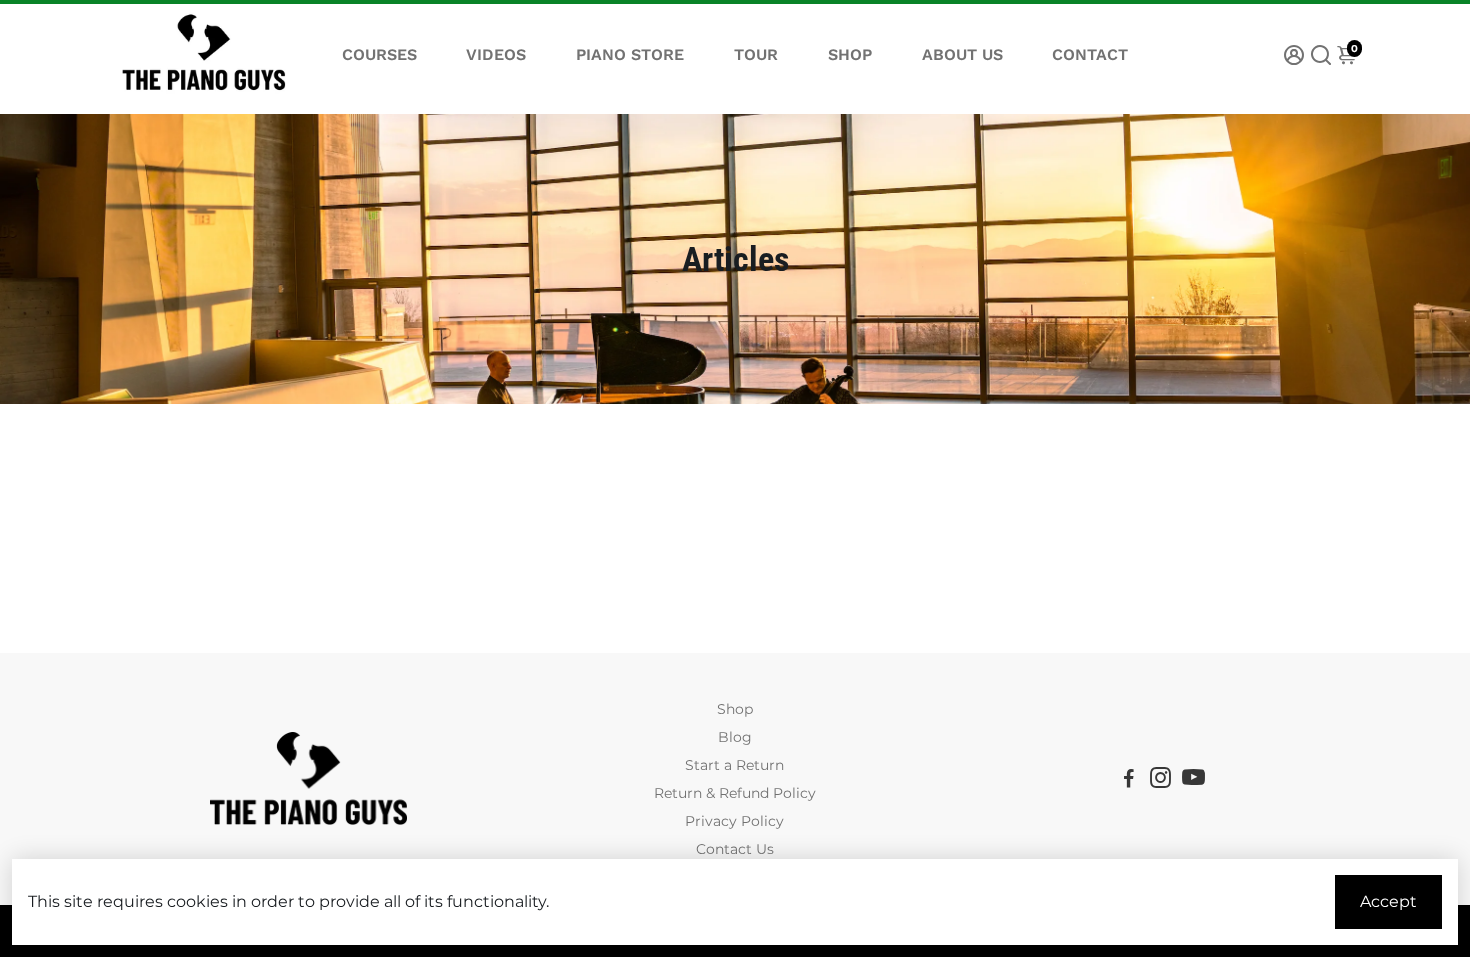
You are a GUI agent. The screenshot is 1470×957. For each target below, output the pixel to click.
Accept (1388, 901)
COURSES (379, 54)
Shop (735, 709)
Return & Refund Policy (735, 793)
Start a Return (734, 765)
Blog (735, 737)
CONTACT (1090, 54)
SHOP (850, 54)
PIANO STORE (630, 54)
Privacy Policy (734, 821)
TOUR (756, 54)
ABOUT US (962, 54)
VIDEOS (496, 54)
